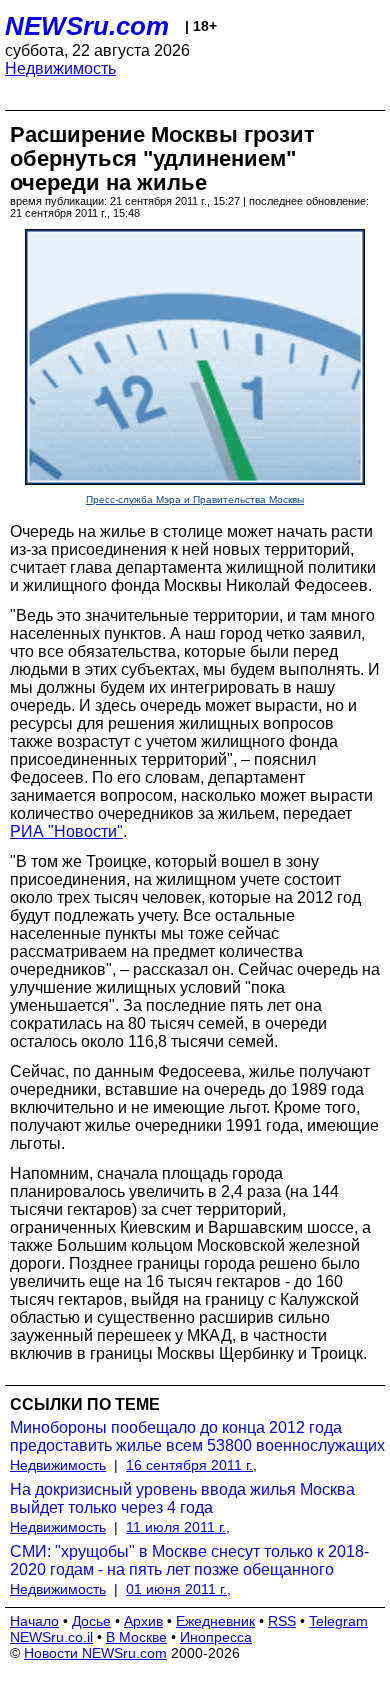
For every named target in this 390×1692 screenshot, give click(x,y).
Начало (34, 1621)
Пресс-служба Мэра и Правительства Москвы (195, 499)
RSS (282, 1621)
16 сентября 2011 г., (191, 1465)
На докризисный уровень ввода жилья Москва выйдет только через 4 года (182, 1498)
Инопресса (216, 1637)
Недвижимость (60, 68)
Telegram (338, 1621)
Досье (91, 1621)
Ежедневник (215, 1621)
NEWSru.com (87, 26)
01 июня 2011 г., (178, 1589)
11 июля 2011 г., (178, 1527)
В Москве (136, 1637)
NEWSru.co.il (51, 1637)
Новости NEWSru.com (95, 1653)
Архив (143, 1621)
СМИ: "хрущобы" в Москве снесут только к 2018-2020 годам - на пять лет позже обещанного (189, 1560)
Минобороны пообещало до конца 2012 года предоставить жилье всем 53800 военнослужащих (197, 1436)
